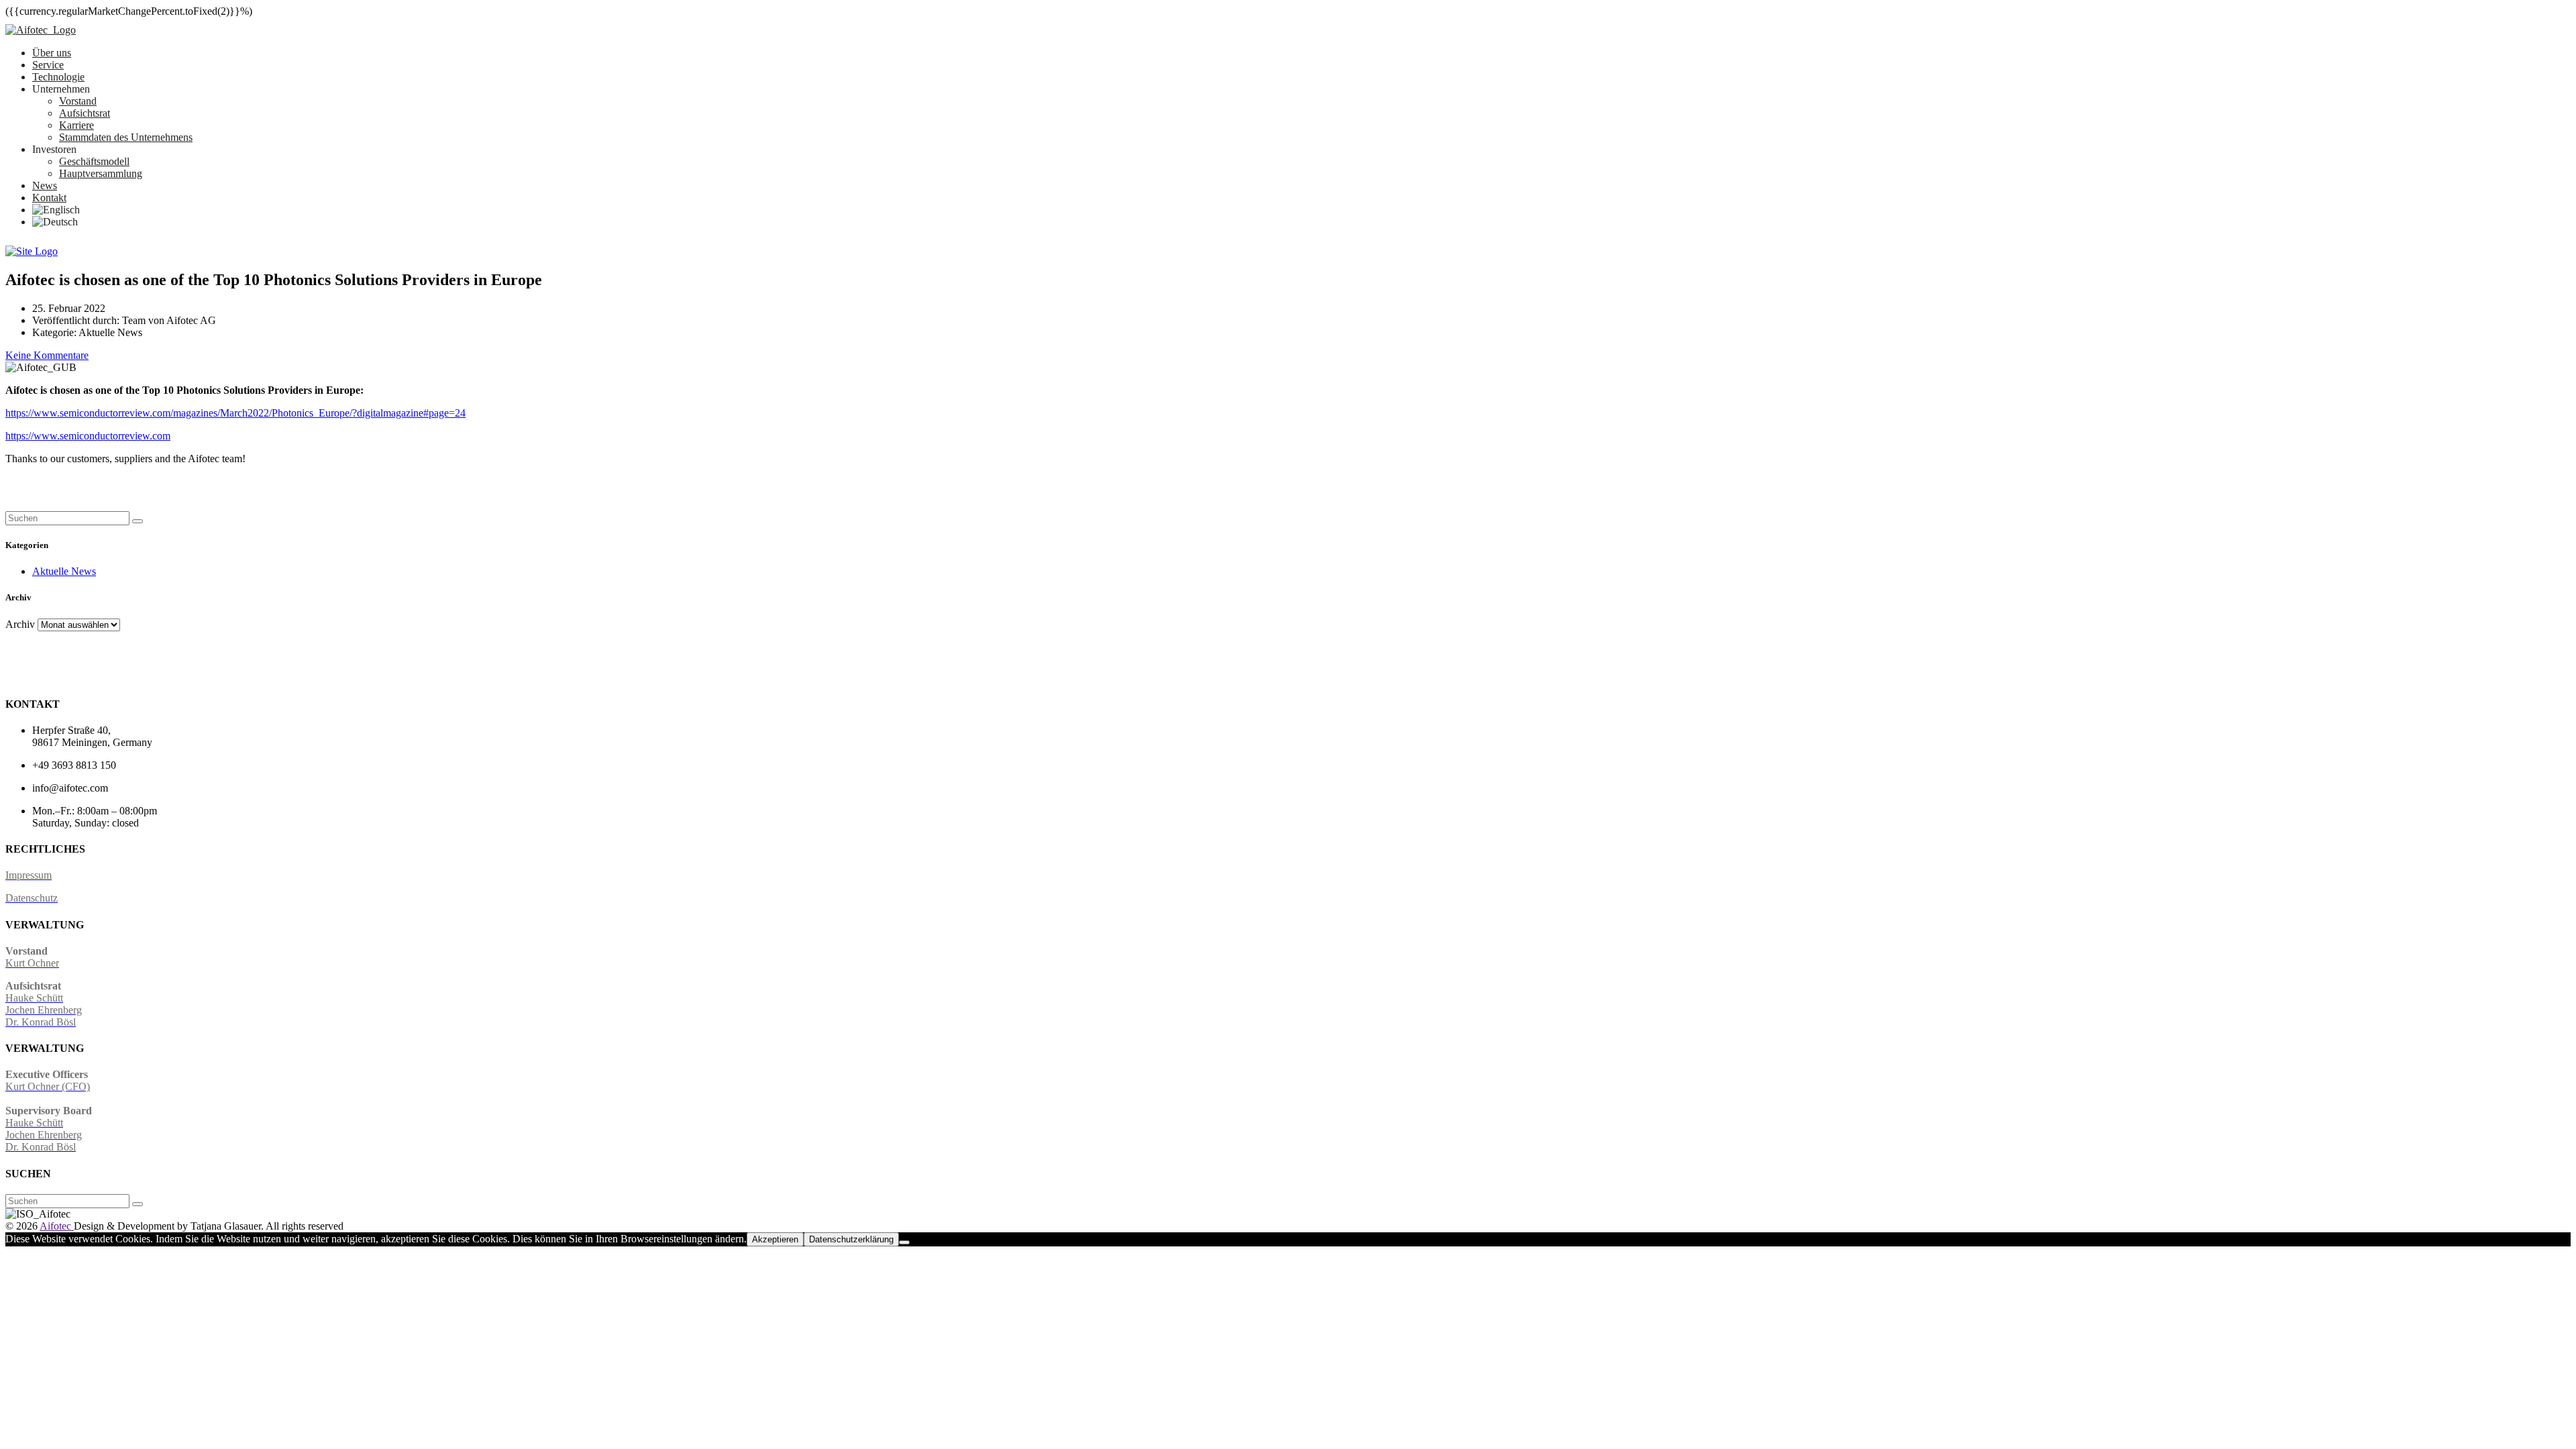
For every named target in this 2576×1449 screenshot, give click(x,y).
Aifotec (57, 1226)
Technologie (58, 77)
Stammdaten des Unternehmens (126, 137)
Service (48, 65)
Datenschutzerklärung (851, 1239)
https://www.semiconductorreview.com (88, 436)
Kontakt (49, 198)
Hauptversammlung (101, 173)
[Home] (32, 251)
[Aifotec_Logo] (41, 30)
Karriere (76, 125)
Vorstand (78, 101)
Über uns (52, 53)
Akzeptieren (775, 1239)
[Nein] (904, 1242)
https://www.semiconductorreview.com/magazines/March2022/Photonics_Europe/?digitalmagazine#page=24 (235, 413)
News (45, 185)
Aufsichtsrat (85, 113)
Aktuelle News (64, 571)
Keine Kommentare (47, 355)
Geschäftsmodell (94, 161)
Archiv (20, 624)
